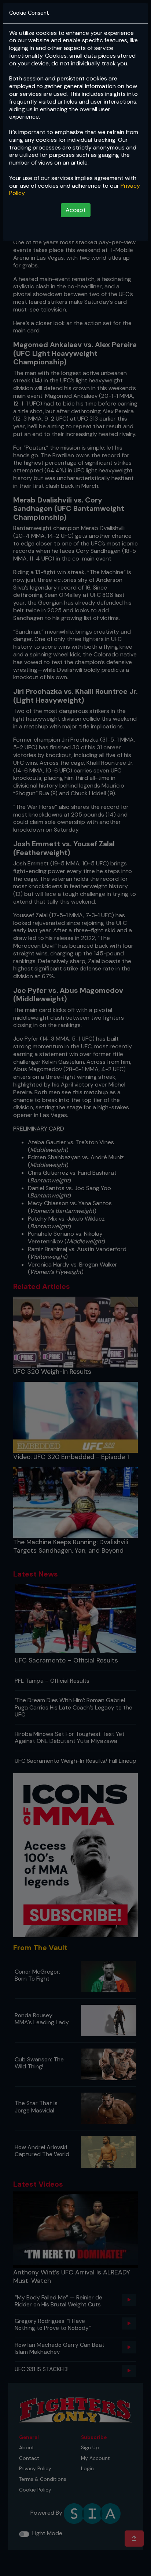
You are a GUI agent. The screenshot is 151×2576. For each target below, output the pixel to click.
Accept (76, 210)
